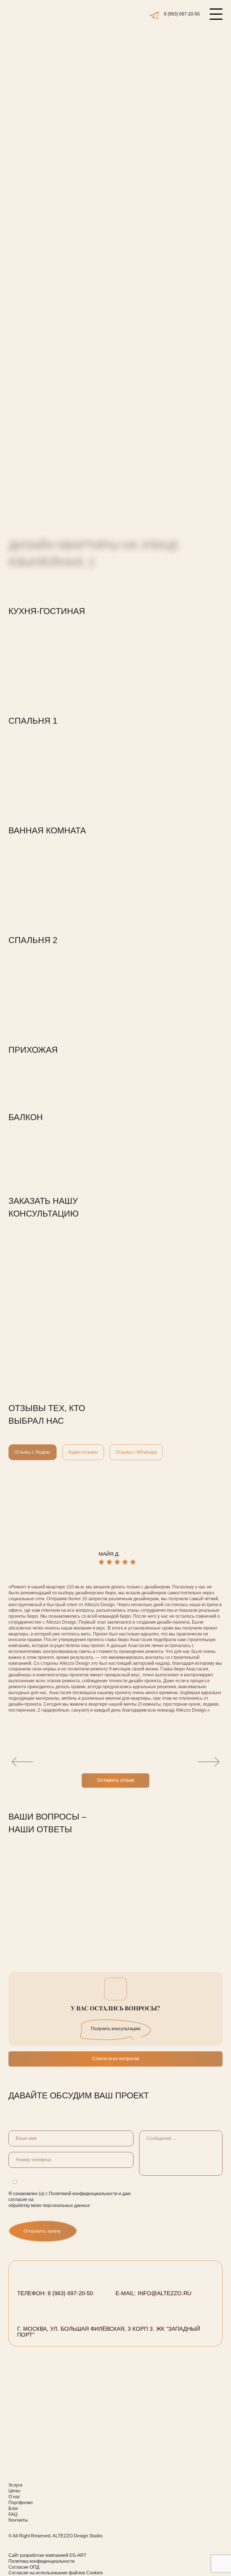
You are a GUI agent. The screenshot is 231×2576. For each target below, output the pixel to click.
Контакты (18, 2520)
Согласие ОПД (24, 2567)
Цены (14, 2491)
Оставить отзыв (115, 1780)
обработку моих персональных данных (41, 142)
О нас (14, 2497)
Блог (13, 2508)
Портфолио (21, 2503)
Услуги (15, 2485)
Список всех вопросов (116, 2059)
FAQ (13, 2514)
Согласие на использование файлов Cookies (56, 2573)
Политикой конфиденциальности (75, 136)
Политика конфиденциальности (42, 2561)
